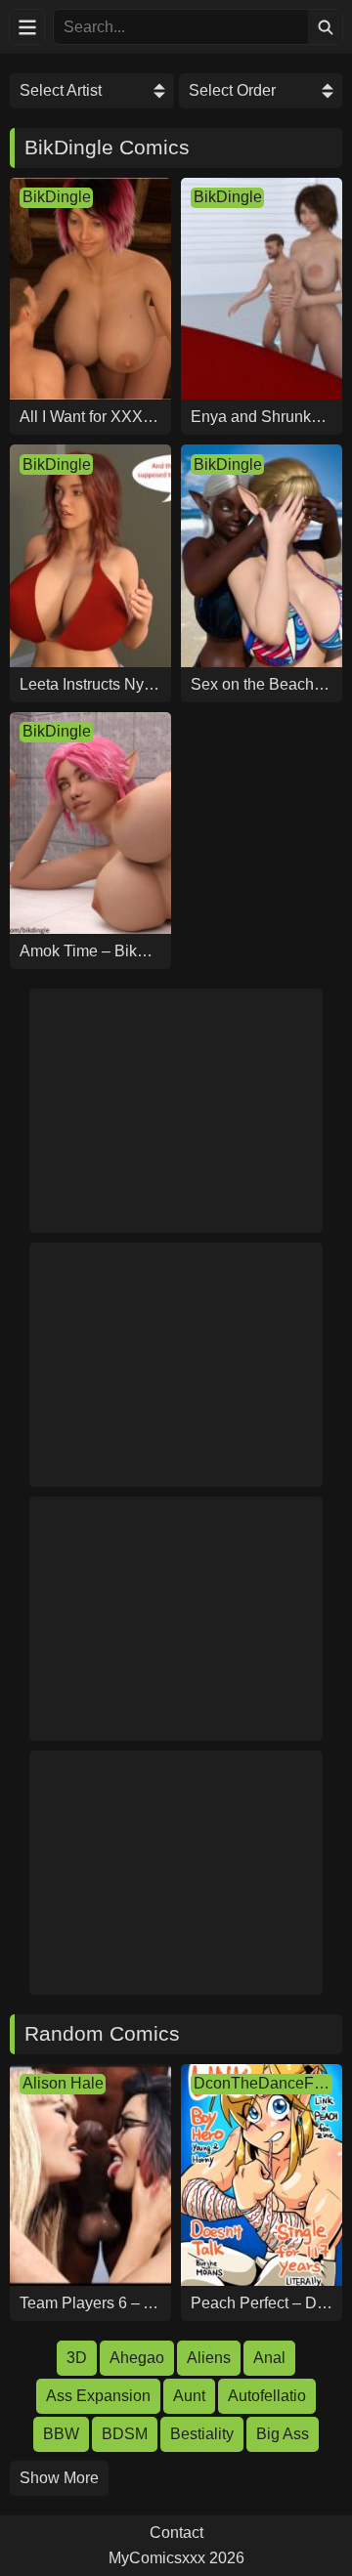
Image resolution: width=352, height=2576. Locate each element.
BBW (61, 2434)
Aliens (209, 2358)
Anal (269, 2358)
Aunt (189, 2396)
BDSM (125, 2434)
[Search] (325, 27)
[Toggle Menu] (27, 27)
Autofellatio (267, 2396)
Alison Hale (63, 2083)
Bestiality (202, 2434)
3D (77, 2358)
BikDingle (57, 197)
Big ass (283, 2434)
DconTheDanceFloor (263, 2083)
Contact (176, 2533)
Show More (59, 2478)
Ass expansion (98, 2396)
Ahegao (137, 2358)
